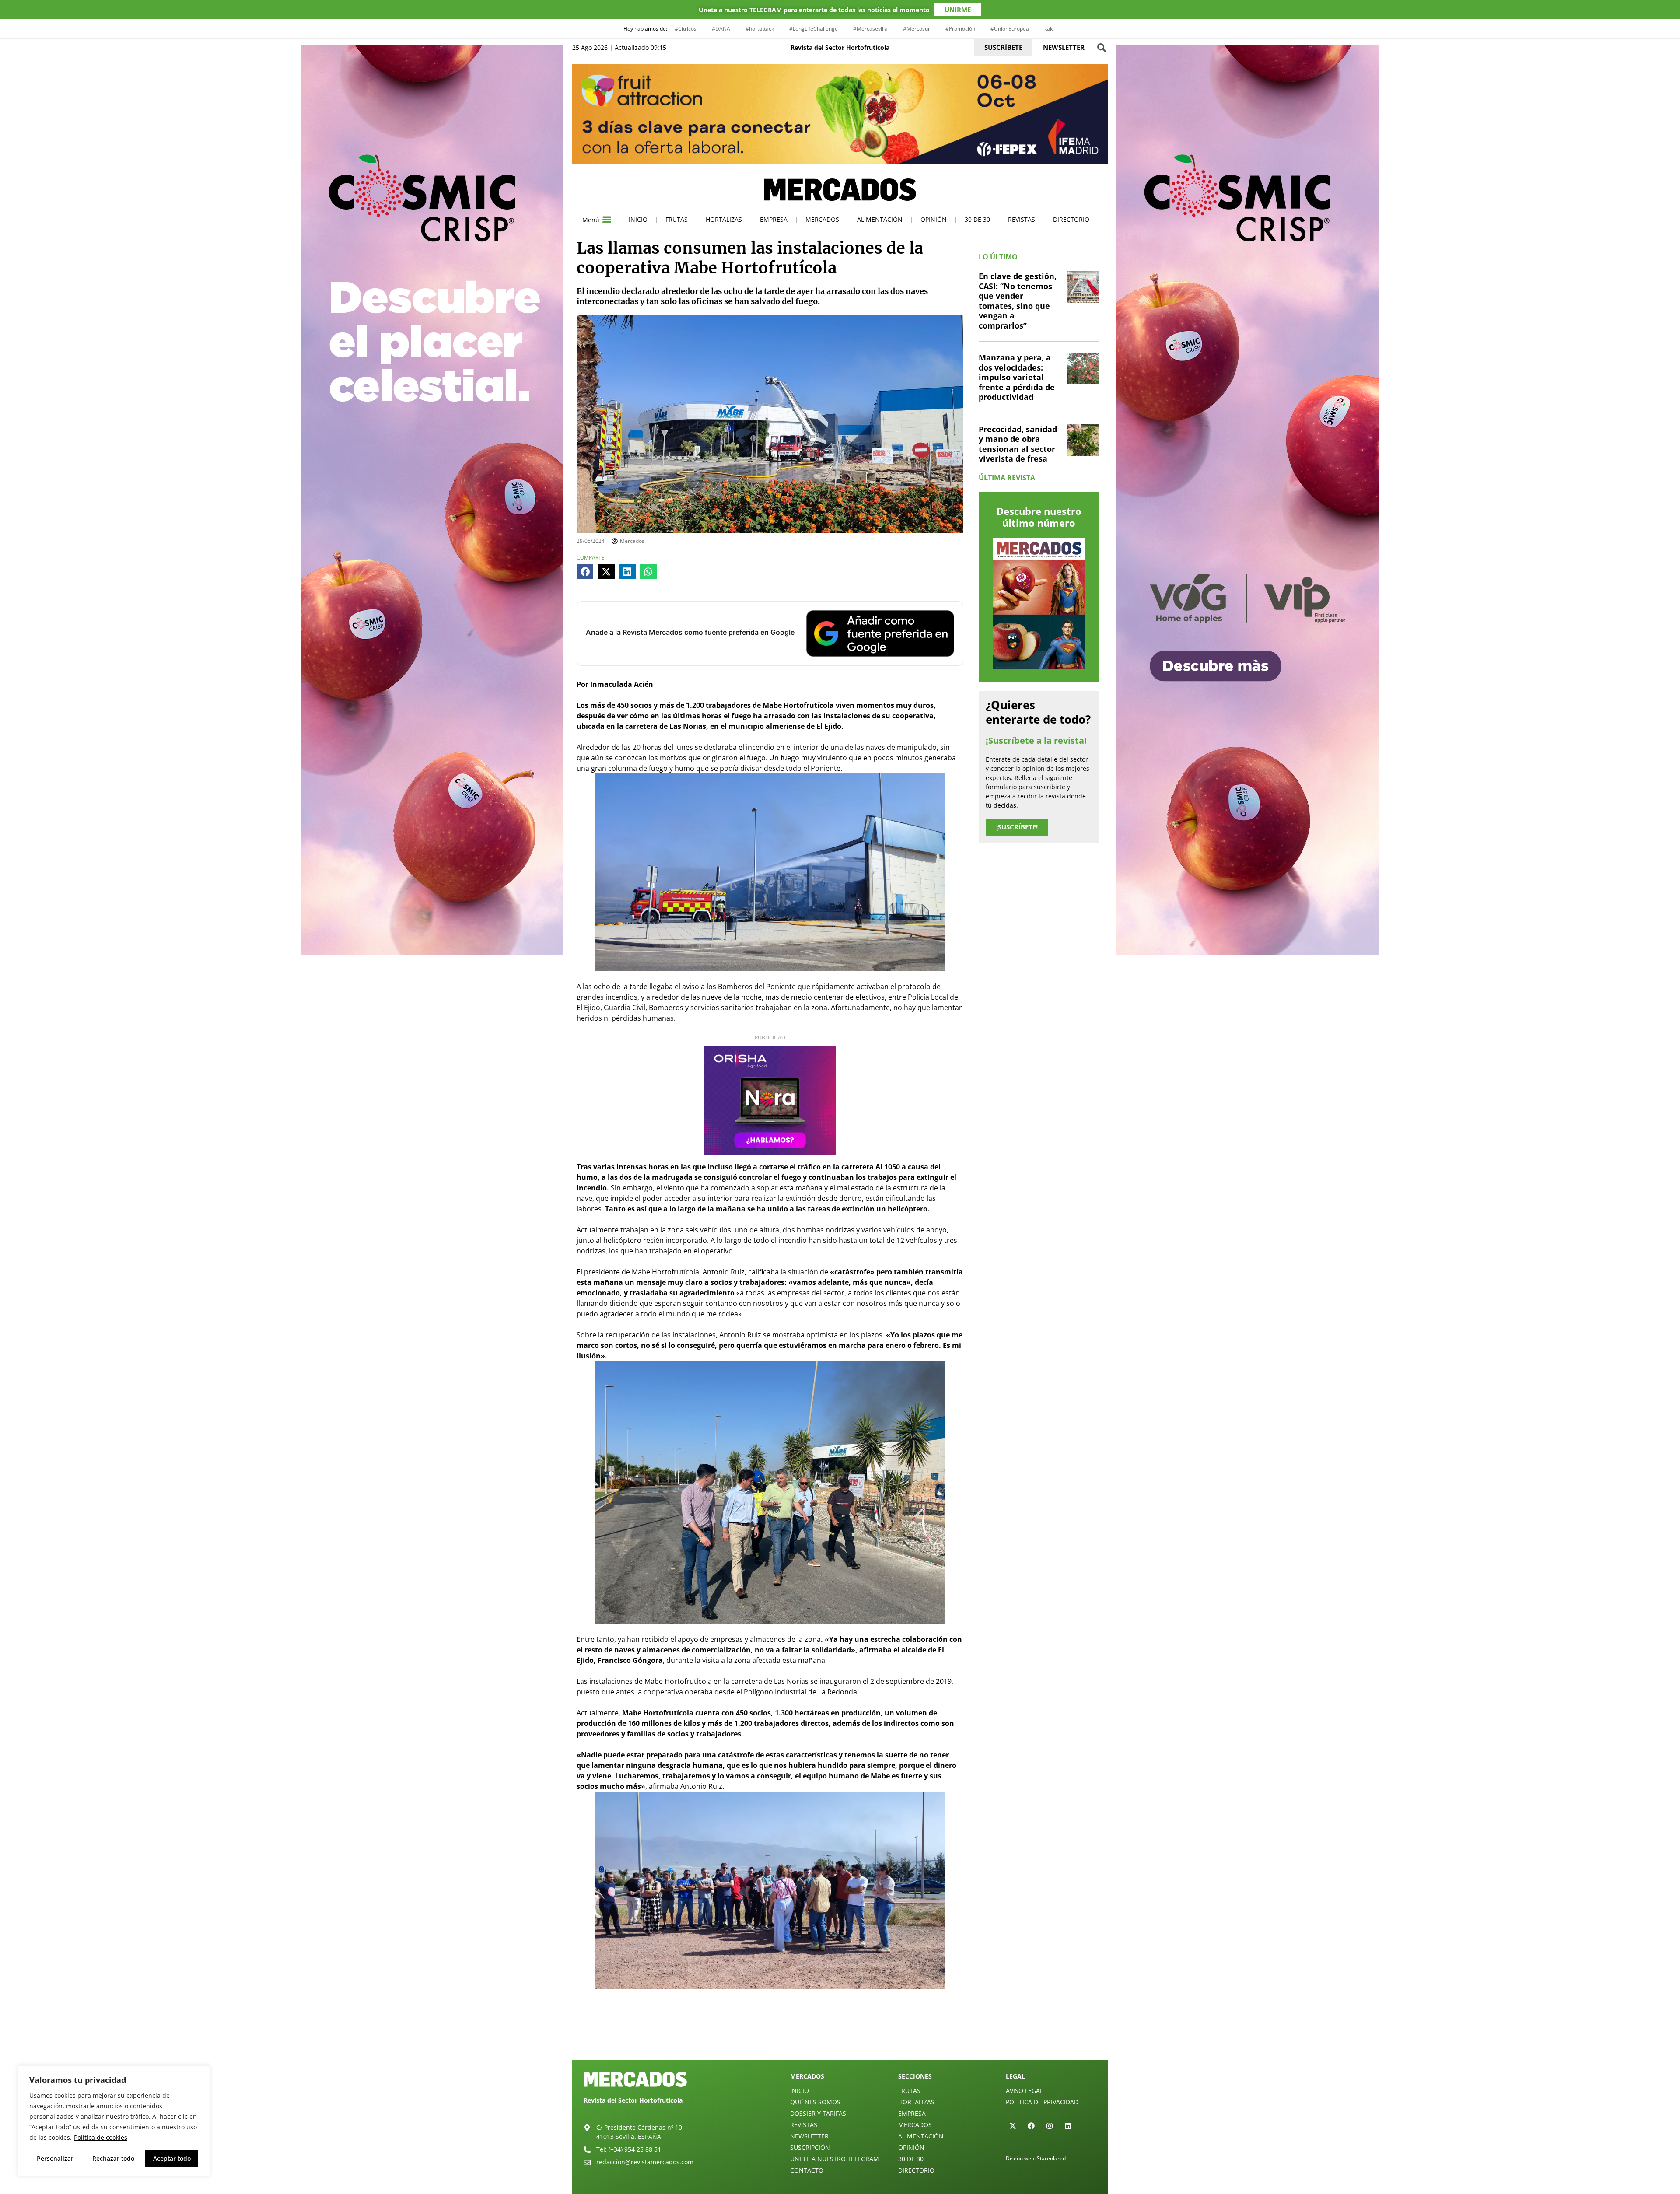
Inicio (638, 219)
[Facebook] (1031, 2126)
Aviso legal (1024, 2091)
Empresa (774, 219)
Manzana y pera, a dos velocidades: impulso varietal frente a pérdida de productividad (1017, 377)
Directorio (1071, 219)
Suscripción (810, 2147)
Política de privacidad (1042, 2102)
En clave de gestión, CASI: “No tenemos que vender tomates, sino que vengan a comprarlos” (1018, 301)
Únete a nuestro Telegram (835, 2159)
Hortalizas (724, 219)
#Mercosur (917, 29)
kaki (1049, 29)
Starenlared (1051, 2158)
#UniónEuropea (1010, 29)
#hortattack (760, 29)
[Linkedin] (1068, 2126)
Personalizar (55, 2158)
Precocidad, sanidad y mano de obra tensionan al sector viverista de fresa (1018, 444)
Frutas (677, 219)
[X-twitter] (1013, 2126)
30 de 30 (977, 219)
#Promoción (960, 29)
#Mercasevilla (870, 29)
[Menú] (607, 220)
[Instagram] (1050, 2126)
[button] (1101, 47)
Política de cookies (101, 2137)
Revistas (1022, 219)
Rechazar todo (113, 2158)
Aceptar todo (172, 2158)
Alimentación (880, 219)
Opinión (934, 219)
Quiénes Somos (815, 2102)
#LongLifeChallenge (814, 29)
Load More (840, 2040)
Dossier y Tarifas (818, 2113)
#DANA (721, 29)
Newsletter (809, 2136)
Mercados (822, 219)
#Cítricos (686, 29)
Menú (591, 220)
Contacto (807, 2170)
